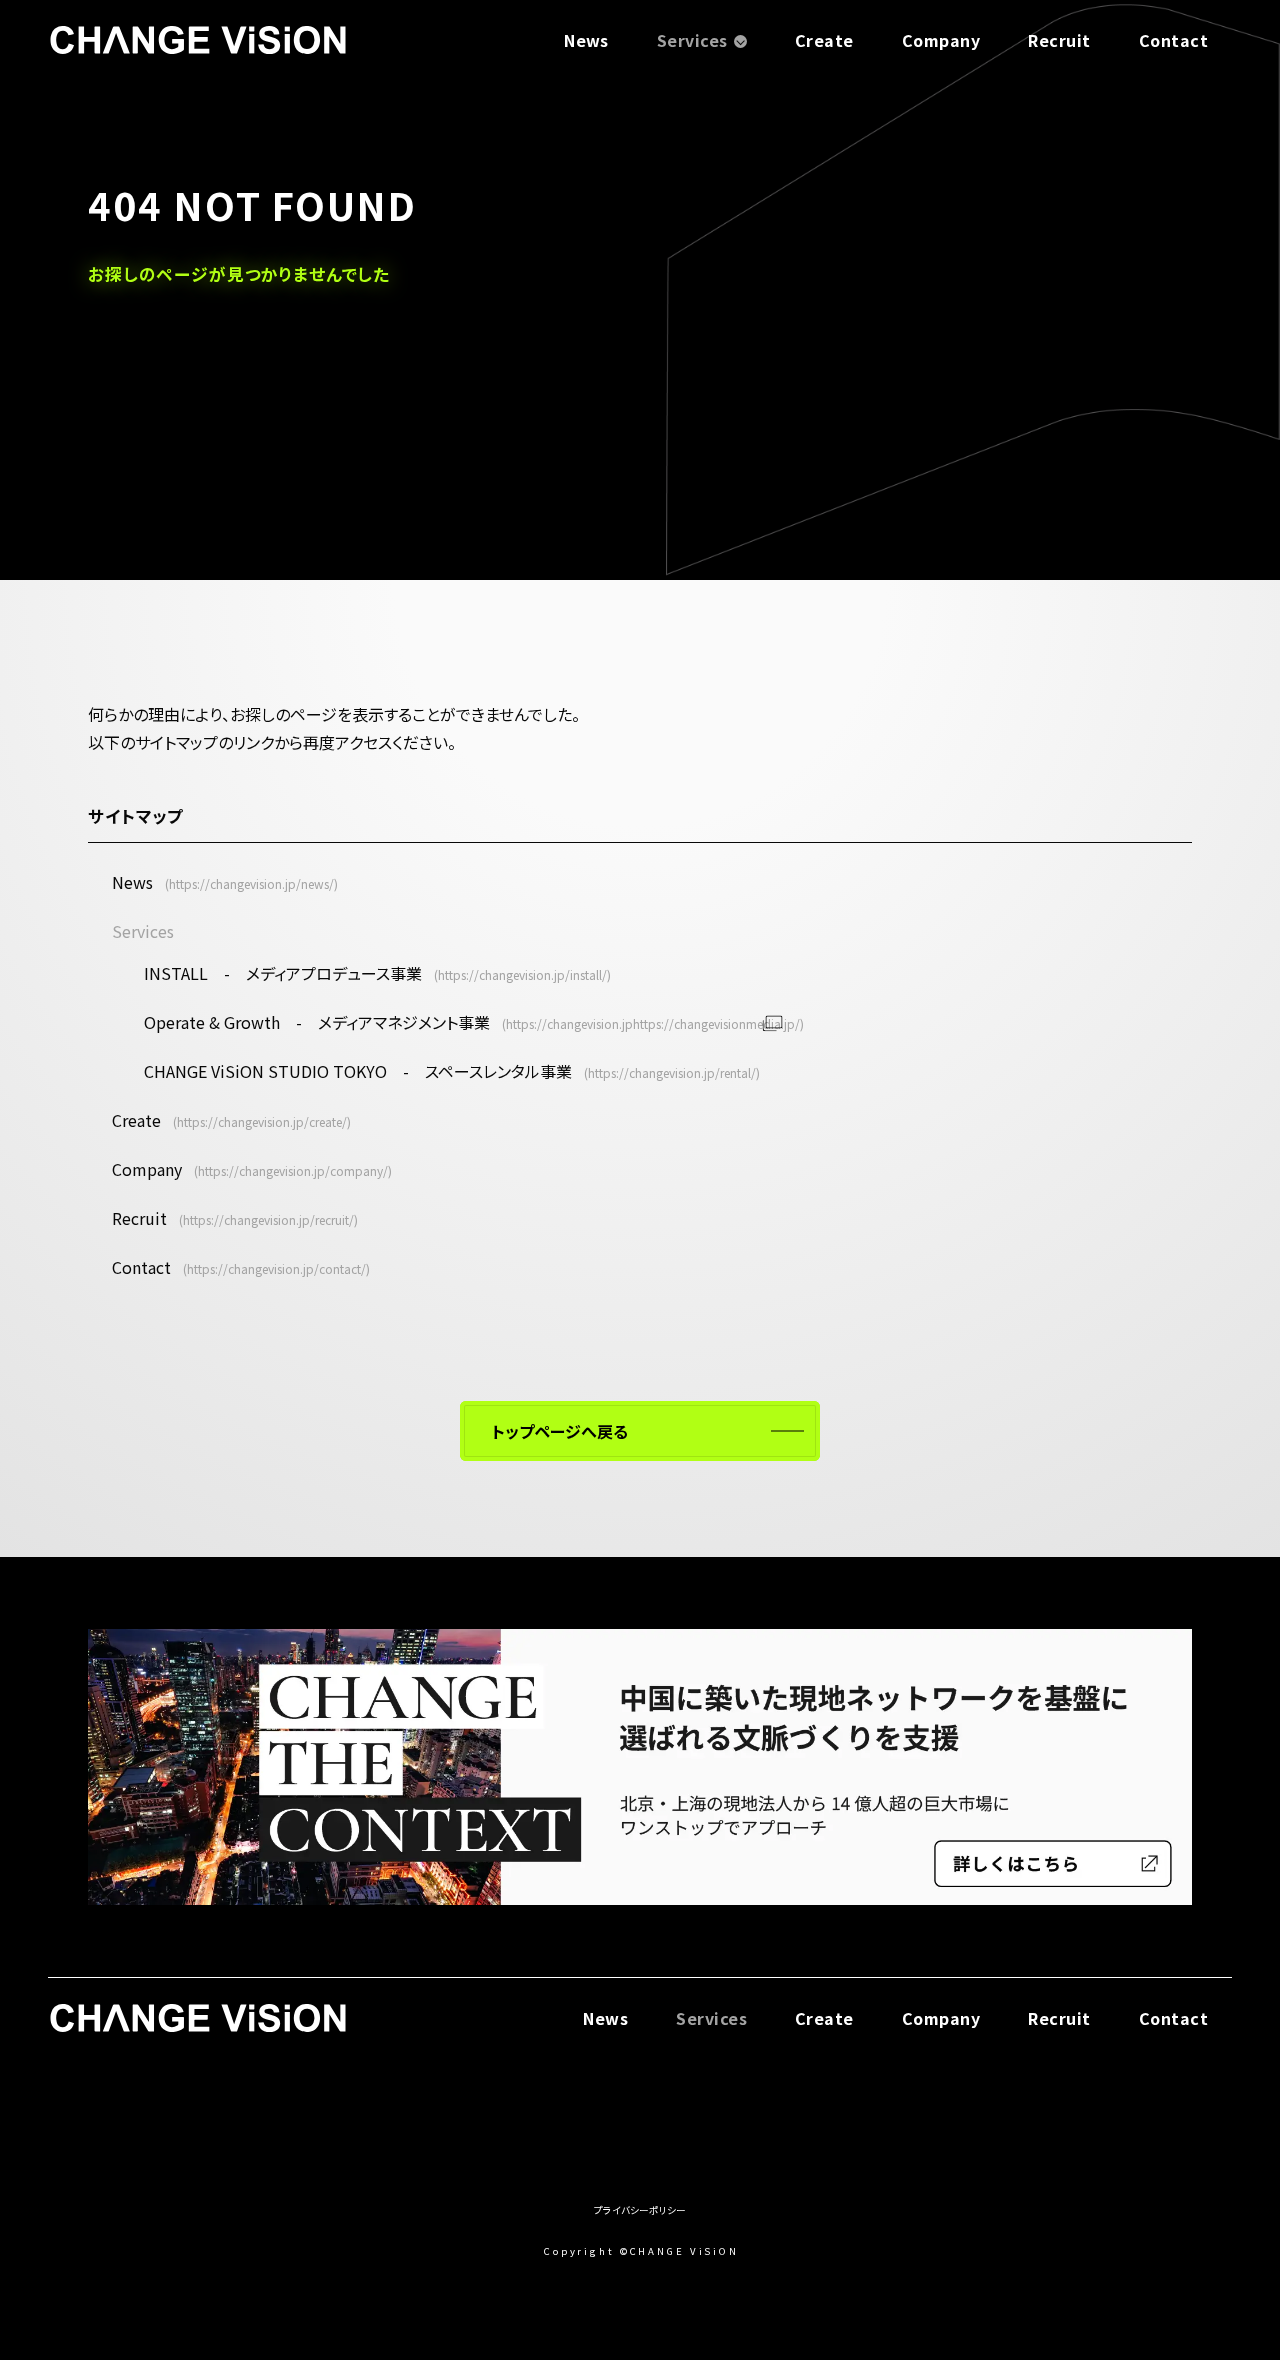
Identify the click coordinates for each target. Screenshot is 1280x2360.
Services (692, 40)
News (586, 40)
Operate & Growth (317, 1022)
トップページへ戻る (560, 1431)
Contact (1173, 40)
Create (824, 40)
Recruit (1059, 40)
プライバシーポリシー (640, 2210)
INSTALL (283, 973)
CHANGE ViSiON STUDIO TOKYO (358, 1071)
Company (941, 40)
